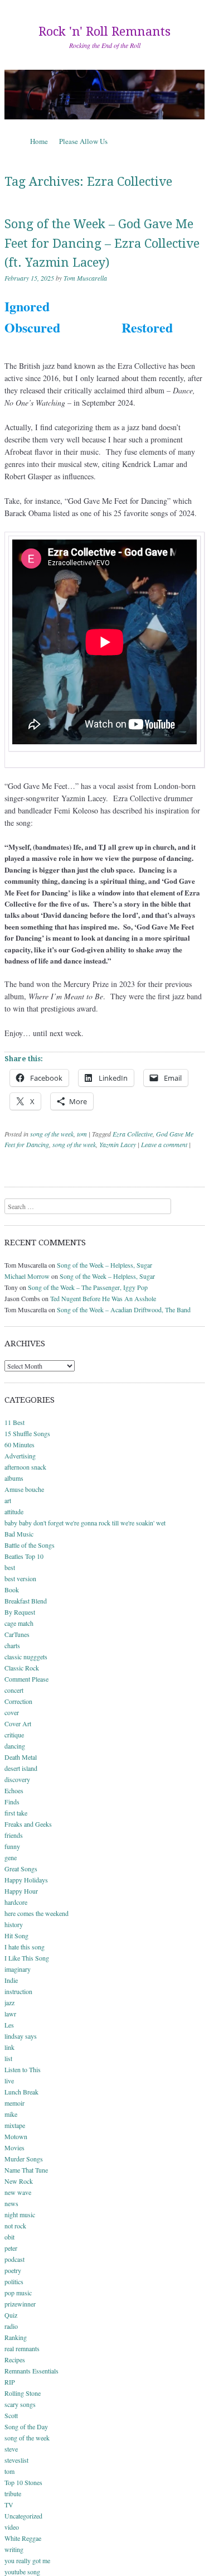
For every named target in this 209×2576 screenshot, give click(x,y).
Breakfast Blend (26, 1601)
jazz (9, 2002)
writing (14, 2549)
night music (20, 2214)
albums (14, 1478)
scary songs (20, 2404)
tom (82, 1134)
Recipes (15, 2360)
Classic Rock (22, 1668)
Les (9, 2025)
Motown (16, 2136)
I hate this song (25, 1947)
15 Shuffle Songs (27, 1433)
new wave (18, 2192)
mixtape (15, 2125)
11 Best (14, 1422)
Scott (11, 2415)
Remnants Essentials (31, 2371)
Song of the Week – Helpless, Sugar (104, 1265)
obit (9, 2237)
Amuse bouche (24, 1489)
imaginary (18, 1969)
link (9, 2047)
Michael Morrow (27, 1276)
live (9, 2081)
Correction (18, 1701)
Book (12, 1590)
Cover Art (18, 1723)
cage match (19, 1623)
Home (39, 141)
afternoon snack (25, 1467)
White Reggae (23, 2538)
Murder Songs (24, 2159)
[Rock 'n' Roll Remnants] (104, 94)
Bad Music (19, 1534)
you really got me (27, 2560)
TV (9, 2505)
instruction (18, 1991)
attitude (14, 1511)
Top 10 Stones (23, 2482)
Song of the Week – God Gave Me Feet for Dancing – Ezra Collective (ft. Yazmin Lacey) (102, 243)
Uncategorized (23, 2516)
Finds (12, 1802)
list (8, 2058)
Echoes (14, 1790)
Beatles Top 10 (24, 1556)
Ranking (16, 2337)
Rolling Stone (23, 2393)
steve (11, 2449)
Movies (14, 2148)
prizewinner (20, 2304)
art (8, 1500)
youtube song (22, 2572)
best (10, 1567)
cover (12, 1712)
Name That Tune (26, 2170)
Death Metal (21, 1757)
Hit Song (16, 1935)
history (14, 1924)
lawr (10, 2014)
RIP (10, 2382)
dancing (15, 1746)
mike (11, 2114)
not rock (15, 2226)
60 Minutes (20, 1445)
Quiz (11, 2315)
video (12, 2527)
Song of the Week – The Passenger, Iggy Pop (88, 1287)
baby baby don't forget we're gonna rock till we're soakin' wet (85, 1523)
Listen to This (23, 2069)
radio (11, 2326)
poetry (13, 2270)
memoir (14, 2103)
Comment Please (26, 1679)
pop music (18, 2293)
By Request (20, 1612)
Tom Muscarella (85, 278)
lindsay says (21, 2036)
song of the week (52, 1134)
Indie (11, 1980)
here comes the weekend (37, 1913)
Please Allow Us (83, 141)
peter (11, 2248)
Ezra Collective (133, 1134)
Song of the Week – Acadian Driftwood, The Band (124, 1309)
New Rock (19, 2181)
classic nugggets (26, 1657)
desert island (21, 1768)
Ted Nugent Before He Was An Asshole (103, 1298)
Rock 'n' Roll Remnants (104, 32)
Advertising (20, 1456)
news (11, 2203)
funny (12, 1846)
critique (14, 1735)
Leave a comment (164, 1144)
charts (12, 1645)
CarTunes (17, 1634)
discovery (17, 1779)
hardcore (16, 1902)
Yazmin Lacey (118, 1144)
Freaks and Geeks (28, 1824)
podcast (14, 2259)
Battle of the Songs (30, 1545)
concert (14, 1690)
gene (11, 1857)
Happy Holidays (26, 1880)
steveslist (16, 2460)
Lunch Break (21, 2092)
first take (16, 1813)
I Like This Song (27, 1958)
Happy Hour (21, 1891)
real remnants (22, 2348)
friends (14, 1835)
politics (14, 2281)
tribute (13, 2493)
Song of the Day (26, 2426)
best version (20, 1578)
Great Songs (21, 1869)
